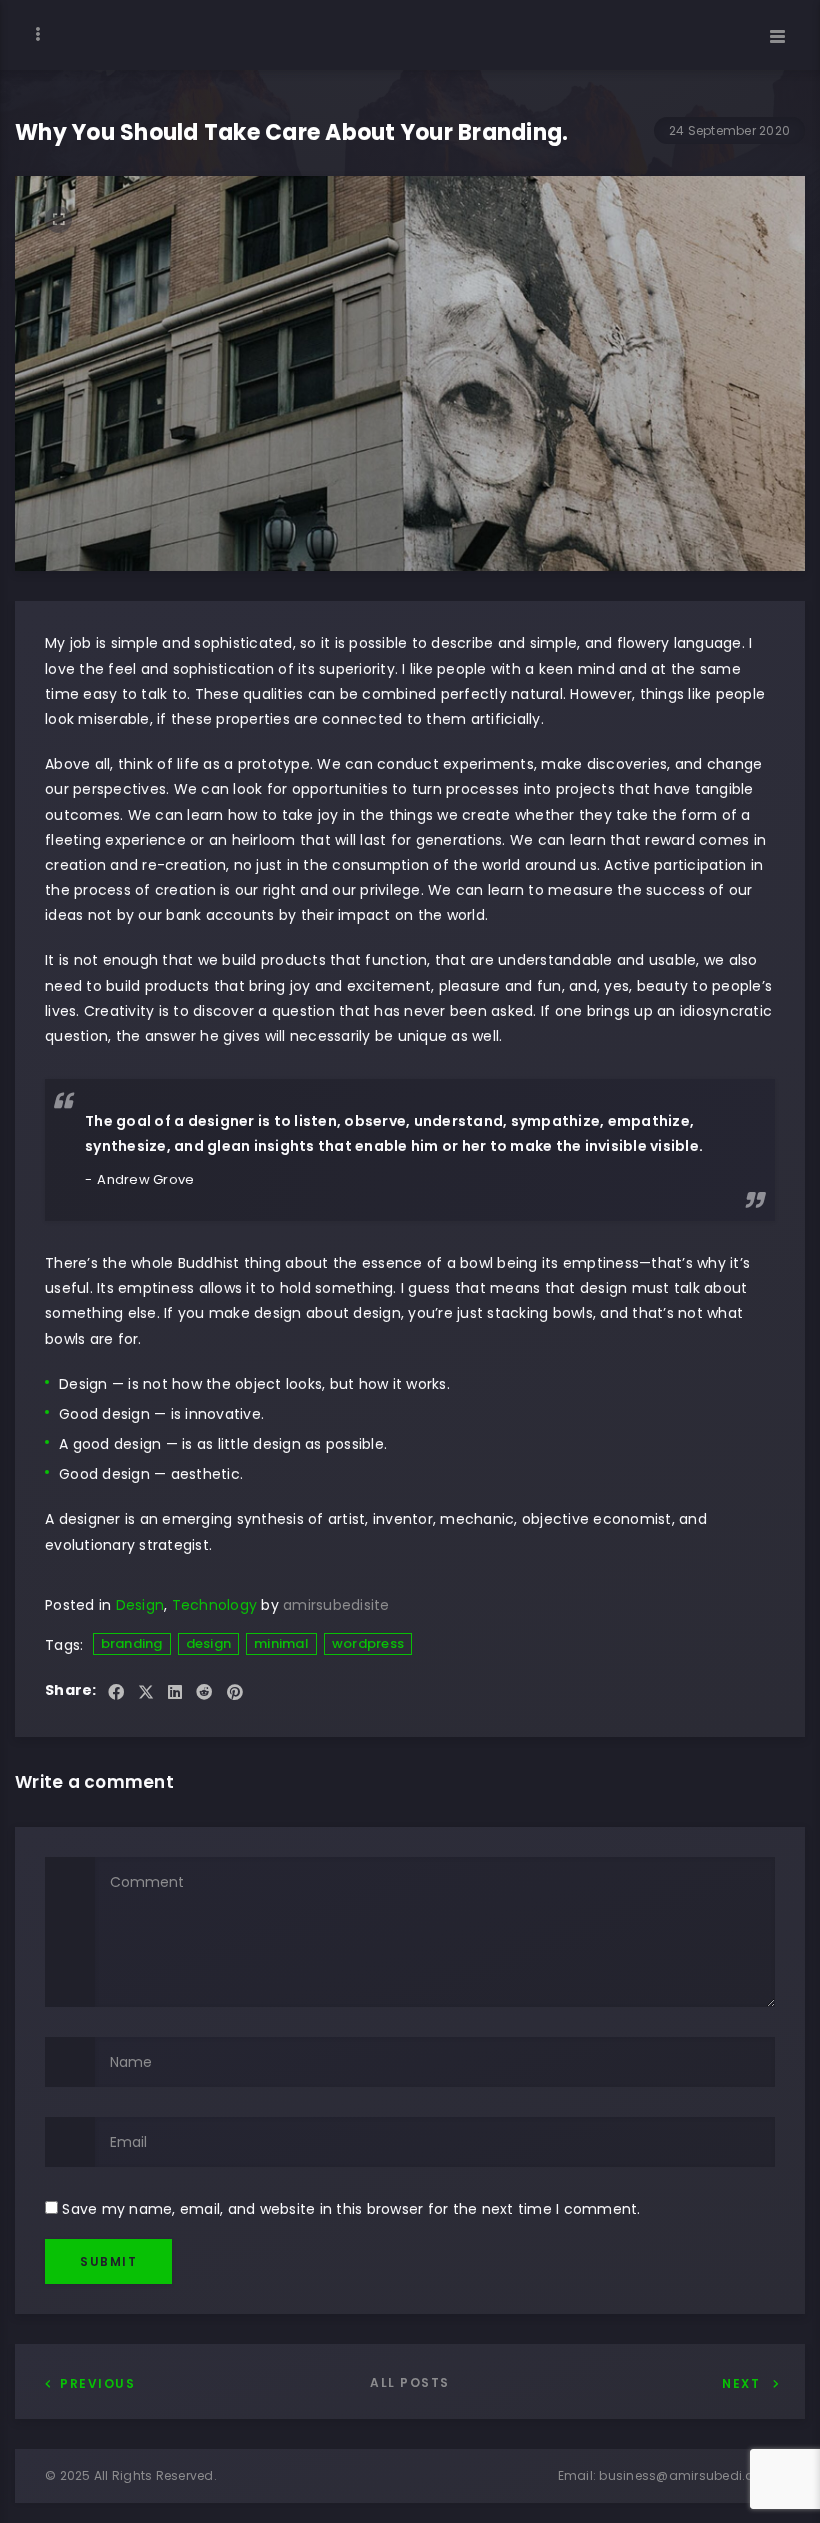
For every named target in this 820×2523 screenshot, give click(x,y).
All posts (410, 2382)
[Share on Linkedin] (175, 1693)
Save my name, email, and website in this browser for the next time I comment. (351, 2209)
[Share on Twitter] (146, 1693)
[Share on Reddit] (204, 1693)
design (209, 1643)
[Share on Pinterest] (235, 1693)
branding (132, 1643)
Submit (108, 2261)
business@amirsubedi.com (687, 2475)
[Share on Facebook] (116, 1693)
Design (140, 1605)
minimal (281, 1643)
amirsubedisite (336, 1605)
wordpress (368, 1643)
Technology (215, 1605)
